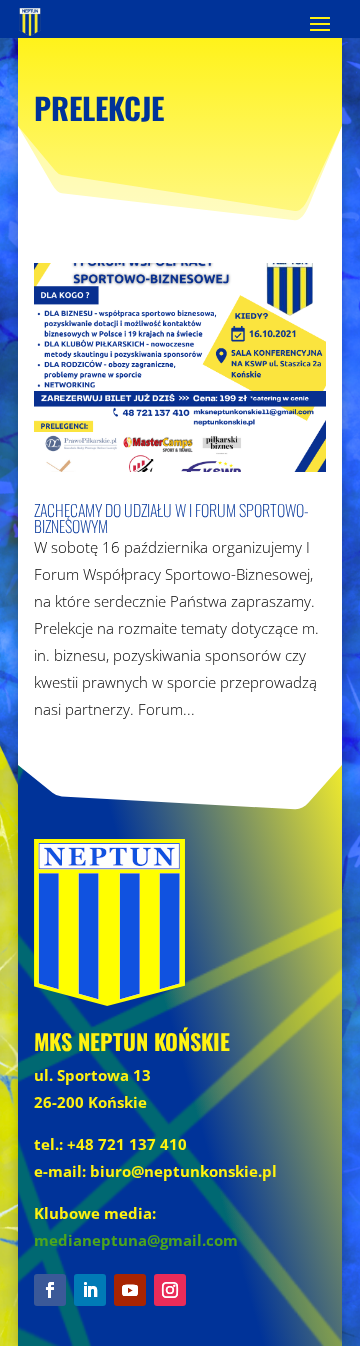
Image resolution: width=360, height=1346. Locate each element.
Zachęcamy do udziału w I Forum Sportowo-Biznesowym (171, 518)
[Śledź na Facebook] (50, 1290)
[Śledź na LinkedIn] (90, 1290)
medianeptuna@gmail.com (136, 1240)
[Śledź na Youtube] (130, 1290)
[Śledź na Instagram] (170, 1290)
